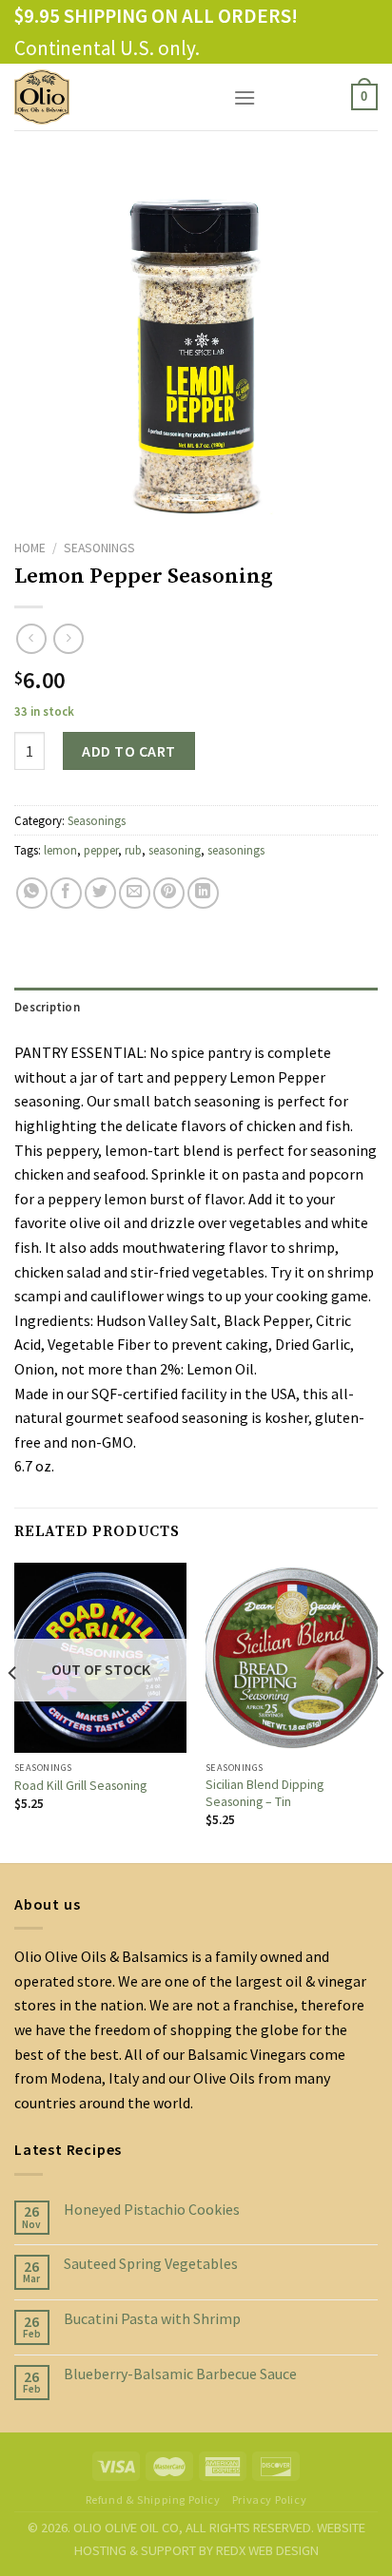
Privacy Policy (270, 2499)
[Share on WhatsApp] (32, 893)
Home (30, 548)
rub (133, 850)
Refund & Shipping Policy (153, 2499)
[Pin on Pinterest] (169, 893)
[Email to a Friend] (135, 893)
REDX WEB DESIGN (267, 2550)
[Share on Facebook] (66, 893)
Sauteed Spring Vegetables (151, 2264)
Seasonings (99, 548)
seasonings (236, 850)
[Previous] (13, 1711)
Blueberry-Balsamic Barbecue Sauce (180, 2374)
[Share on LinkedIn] (203, 893)
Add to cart (128, 751)
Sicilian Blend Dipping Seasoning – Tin (265, 1793)
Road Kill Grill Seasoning (80, 1786)
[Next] (379, 1711)
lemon (60, 850)
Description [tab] (47, 1007)
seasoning (175, 850)
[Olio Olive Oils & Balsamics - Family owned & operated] (109, 97)
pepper (101, 850)
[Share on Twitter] (100, 893)
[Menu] (245, 97)
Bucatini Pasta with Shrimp (152, 2319)
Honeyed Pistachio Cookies (152, 2210)
